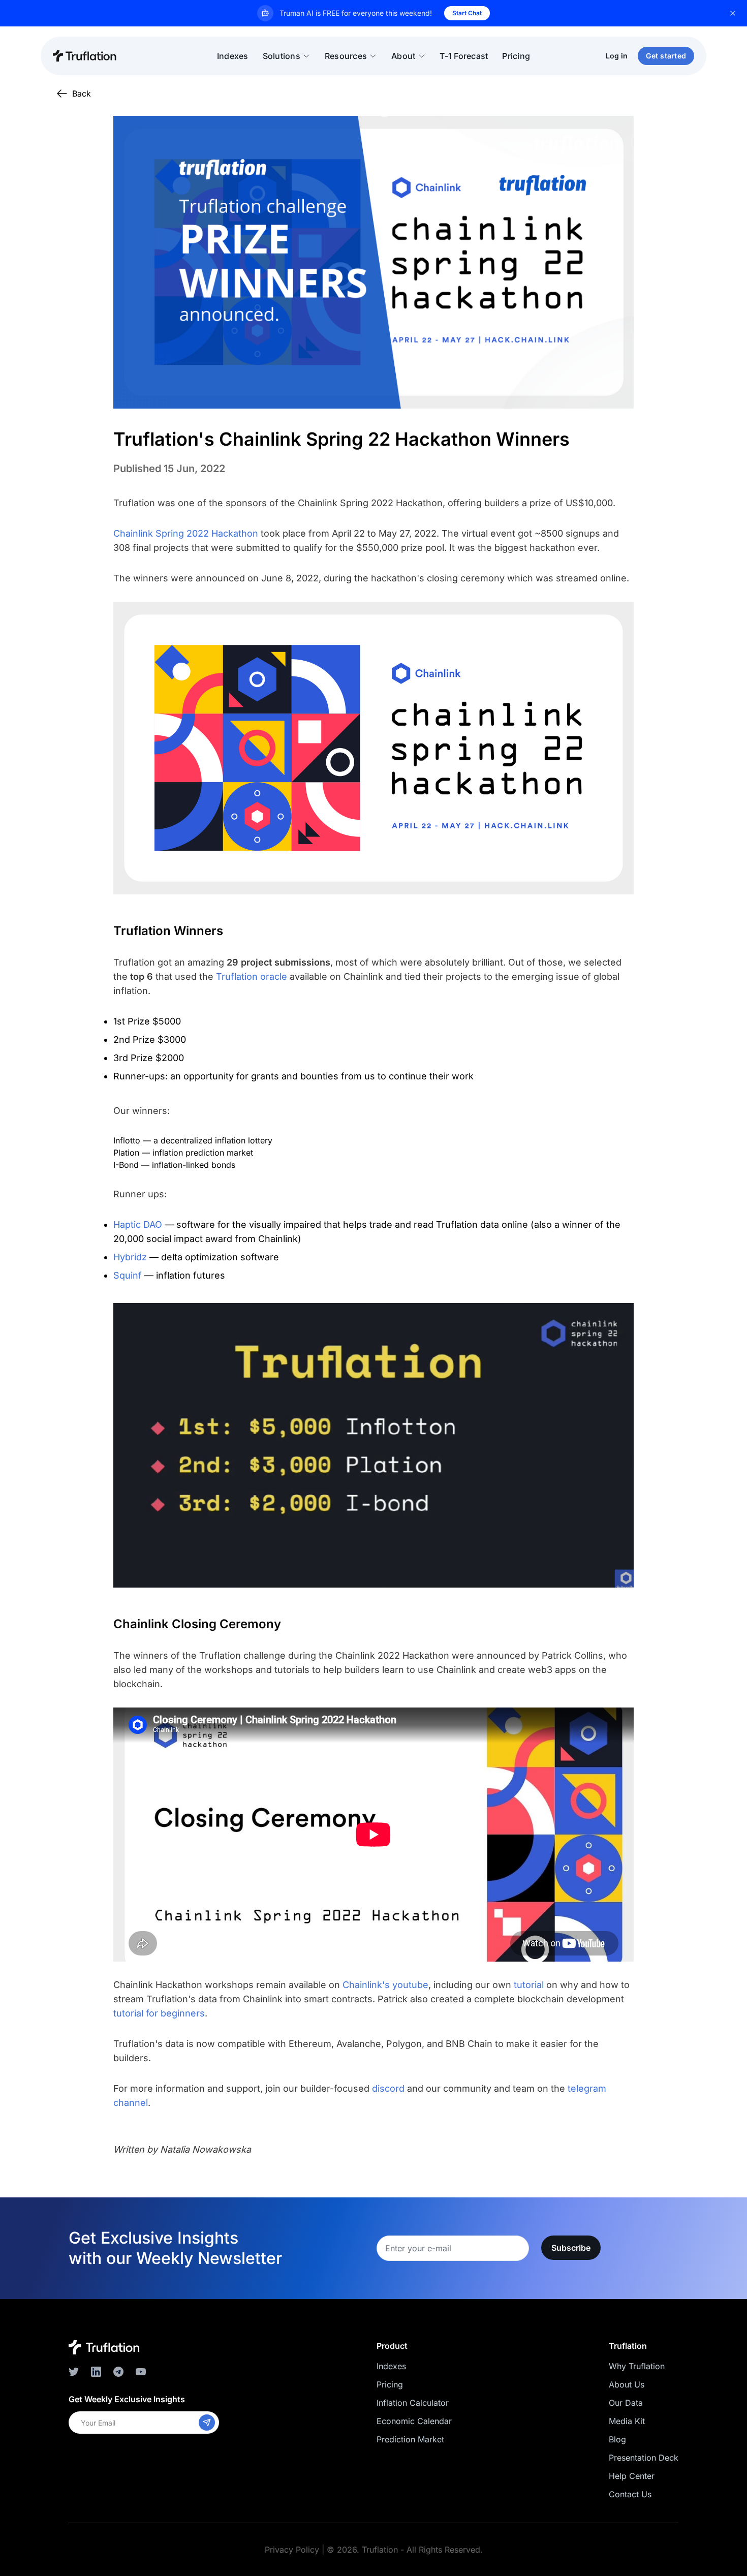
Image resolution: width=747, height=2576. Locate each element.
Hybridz (130, 1257)
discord (388, 2088)
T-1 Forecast (464, 56)
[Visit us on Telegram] (118, 2372)
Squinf (128, 1275)
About (403, 56)
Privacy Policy (292, 2550)
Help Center (632, 2476)
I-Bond (126, 1165)
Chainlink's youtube (385, 1985)
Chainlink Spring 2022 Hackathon (186, 533)
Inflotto (127, 1140)
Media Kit (627, 2421)
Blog (617, 2439)
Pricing (516, 56)
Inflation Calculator (413, 2403)
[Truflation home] (104, 2347)
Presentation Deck (644, 2458)
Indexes (233, 56)
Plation (126, 1153)
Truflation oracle (252, 976)
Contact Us (630, 2494)
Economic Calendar (414, 2421)
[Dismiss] (733, 13)
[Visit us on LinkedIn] (96, 2372)
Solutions (282, 56)
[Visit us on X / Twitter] (74, 2372)
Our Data (626, 2403)
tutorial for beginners (159, 2013)
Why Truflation (637, 2366)
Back (82, 94)
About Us (627, 2384)
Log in (617, 56)
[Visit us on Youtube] (141, 2372)
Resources (346, 56)
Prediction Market (410, 2439)
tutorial (529, 1985)
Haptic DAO (138, 1224)
